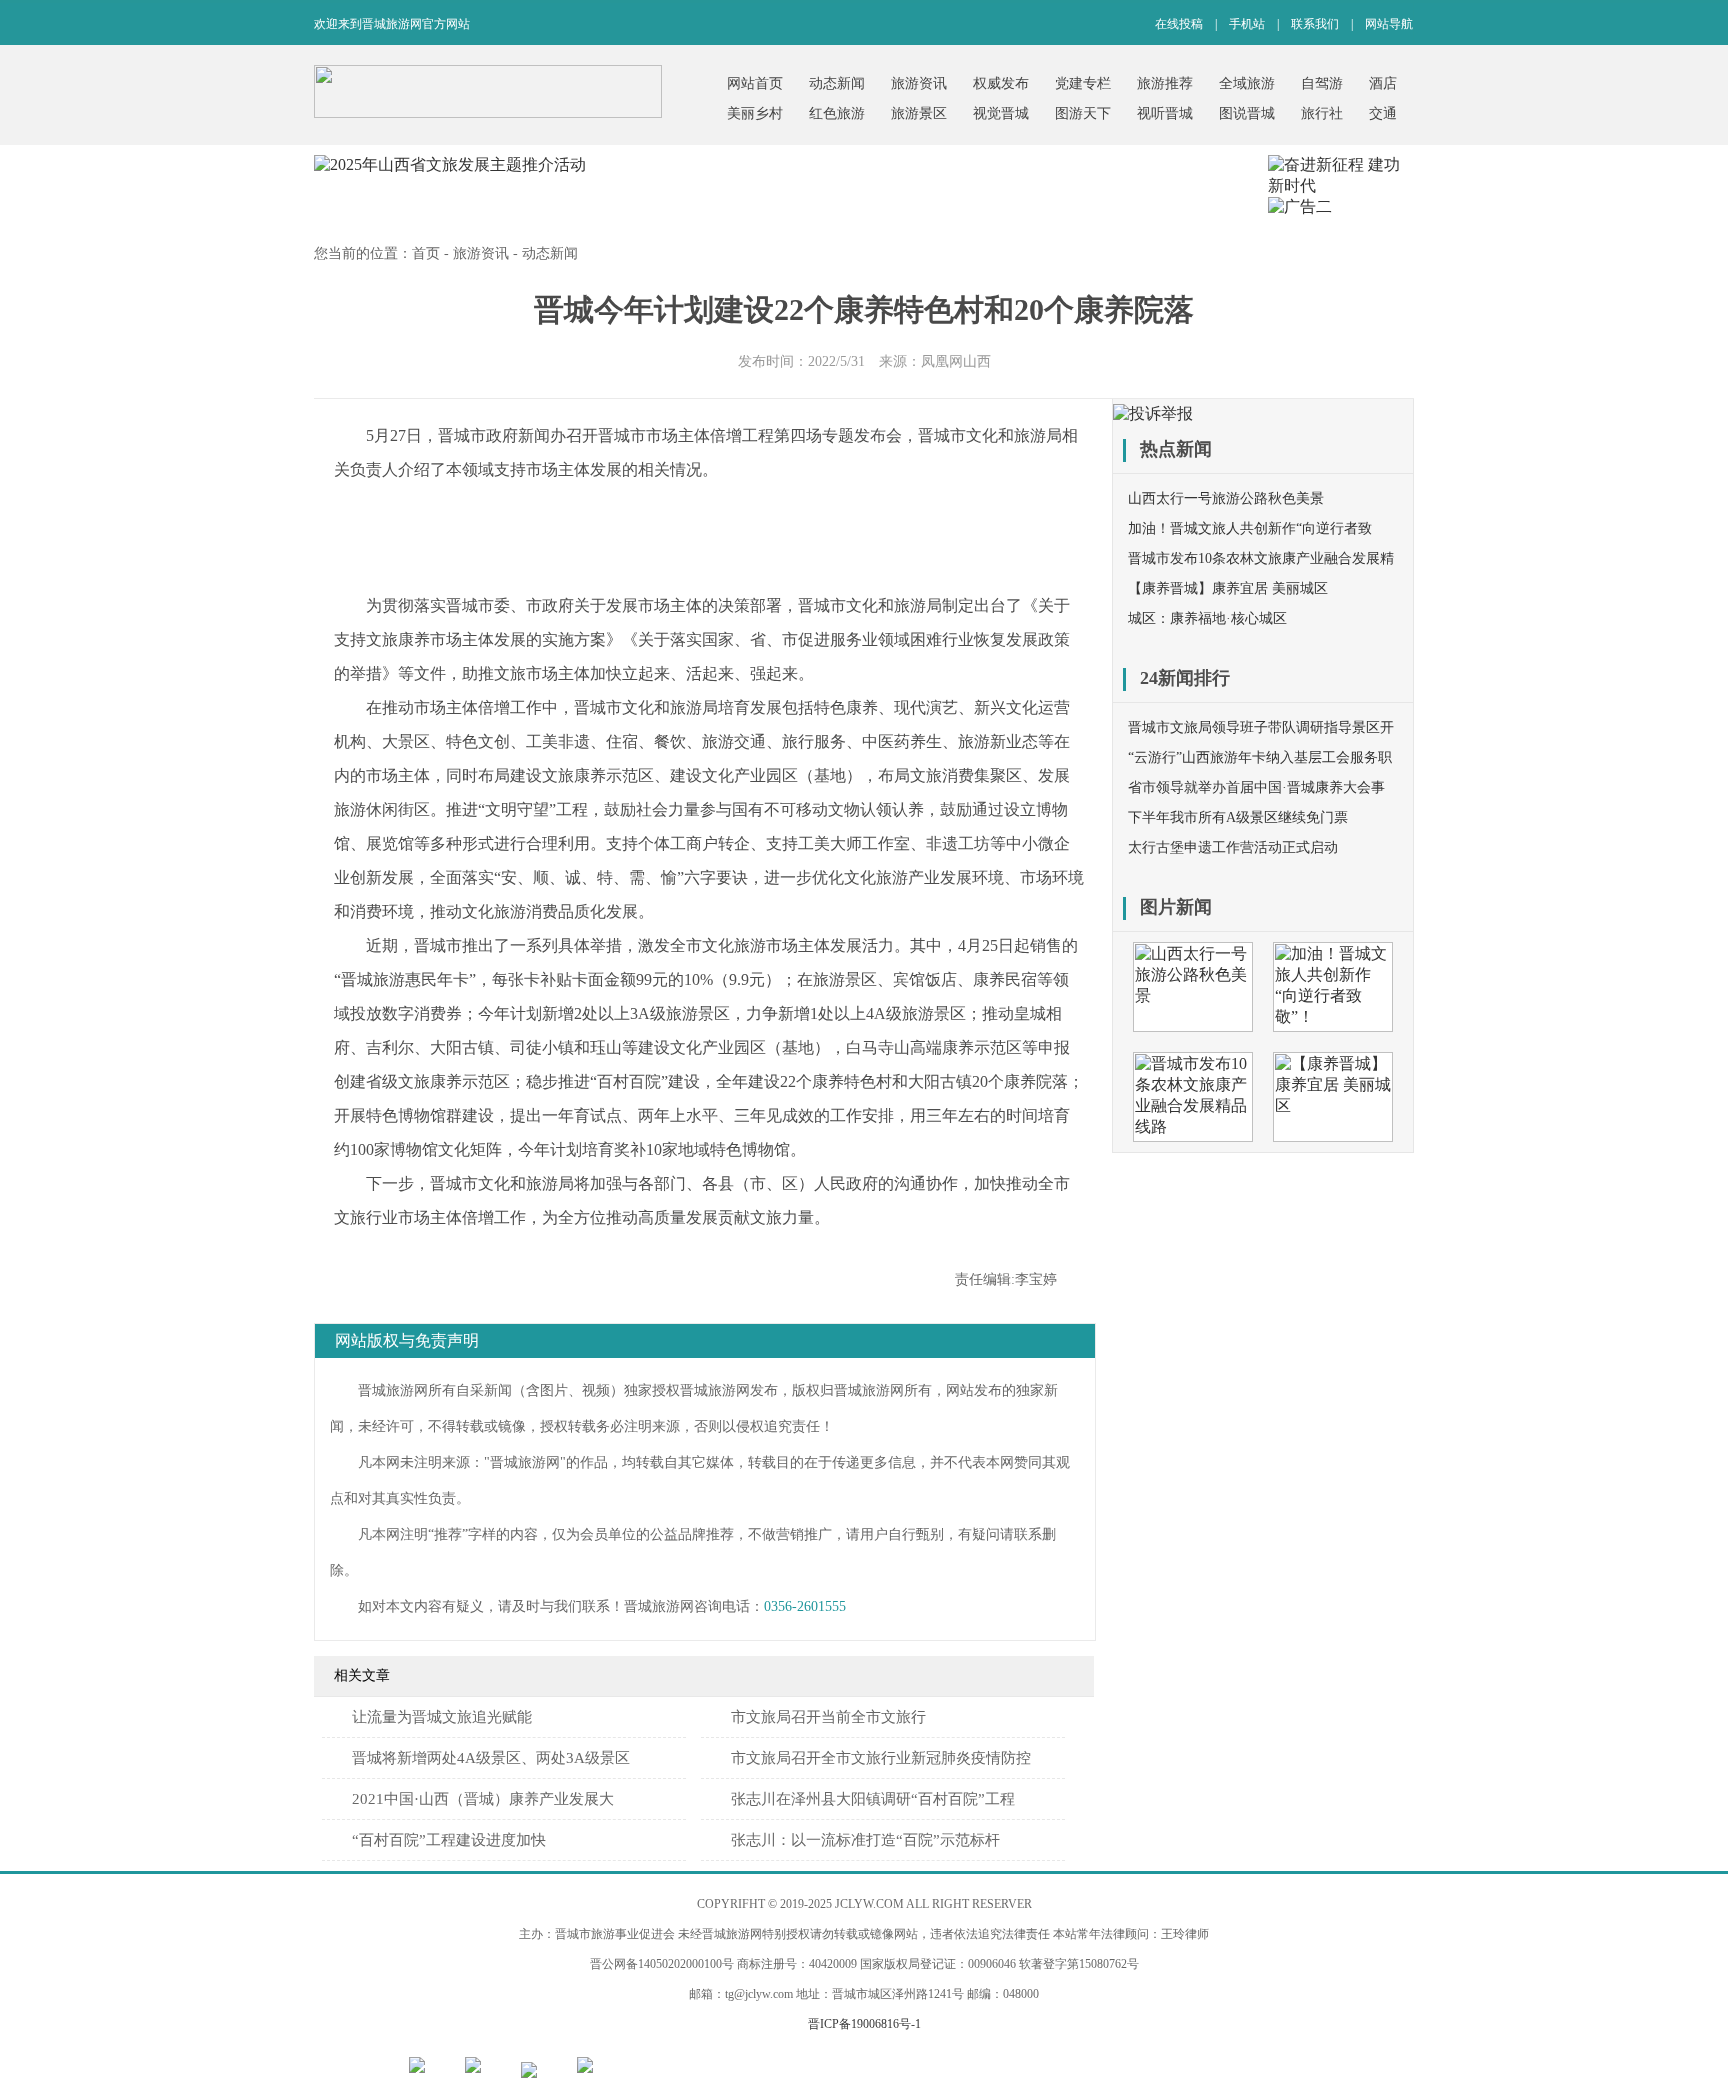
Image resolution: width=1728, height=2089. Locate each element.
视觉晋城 (1001, 113)
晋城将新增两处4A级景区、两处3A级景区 (491, 1758)
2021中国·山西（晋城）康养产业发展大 (483, 1799)
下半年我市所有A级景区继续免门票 (1238, 817)
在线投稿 (1179, 24)
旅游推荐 (1165, 83)
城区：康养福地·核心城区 (1207, 618)
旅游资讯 (919, 83)
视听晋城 (1165, 113)
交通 (1383, 113)
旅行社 (1322, 113)
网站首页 (755, 83)
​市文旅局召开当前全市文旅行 (828, 1717)
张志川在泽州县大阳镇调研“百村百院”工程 (873, 1799)
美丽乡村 (755, 113)
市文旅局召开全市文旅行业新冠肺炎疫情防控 (881, 1758)
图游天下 (1083, 113)
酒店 (1383, 83)
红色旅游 (837, 113)
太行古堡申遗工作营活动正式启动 (1233, 847)
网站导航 (1389, 24)
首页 (426, 253)
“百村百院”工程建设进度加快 (449, 1840)
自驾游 (1322, 83)
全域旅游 (1247, 83)
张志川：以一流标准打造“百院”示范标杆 (865, 1840)
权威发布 (1001, 83)
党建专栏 (1083, 83)
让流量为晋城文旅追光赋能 (442, 1717)
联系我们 (1315, 24)
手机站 (1247, 24)
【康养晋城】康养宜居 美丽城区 (1228, 588)
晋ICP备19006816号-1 (864, 2024)
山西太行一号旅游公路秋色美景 (1226, 498)
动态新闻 (837, 83)
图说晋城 (1247, 113)
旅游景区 (919, 113)
